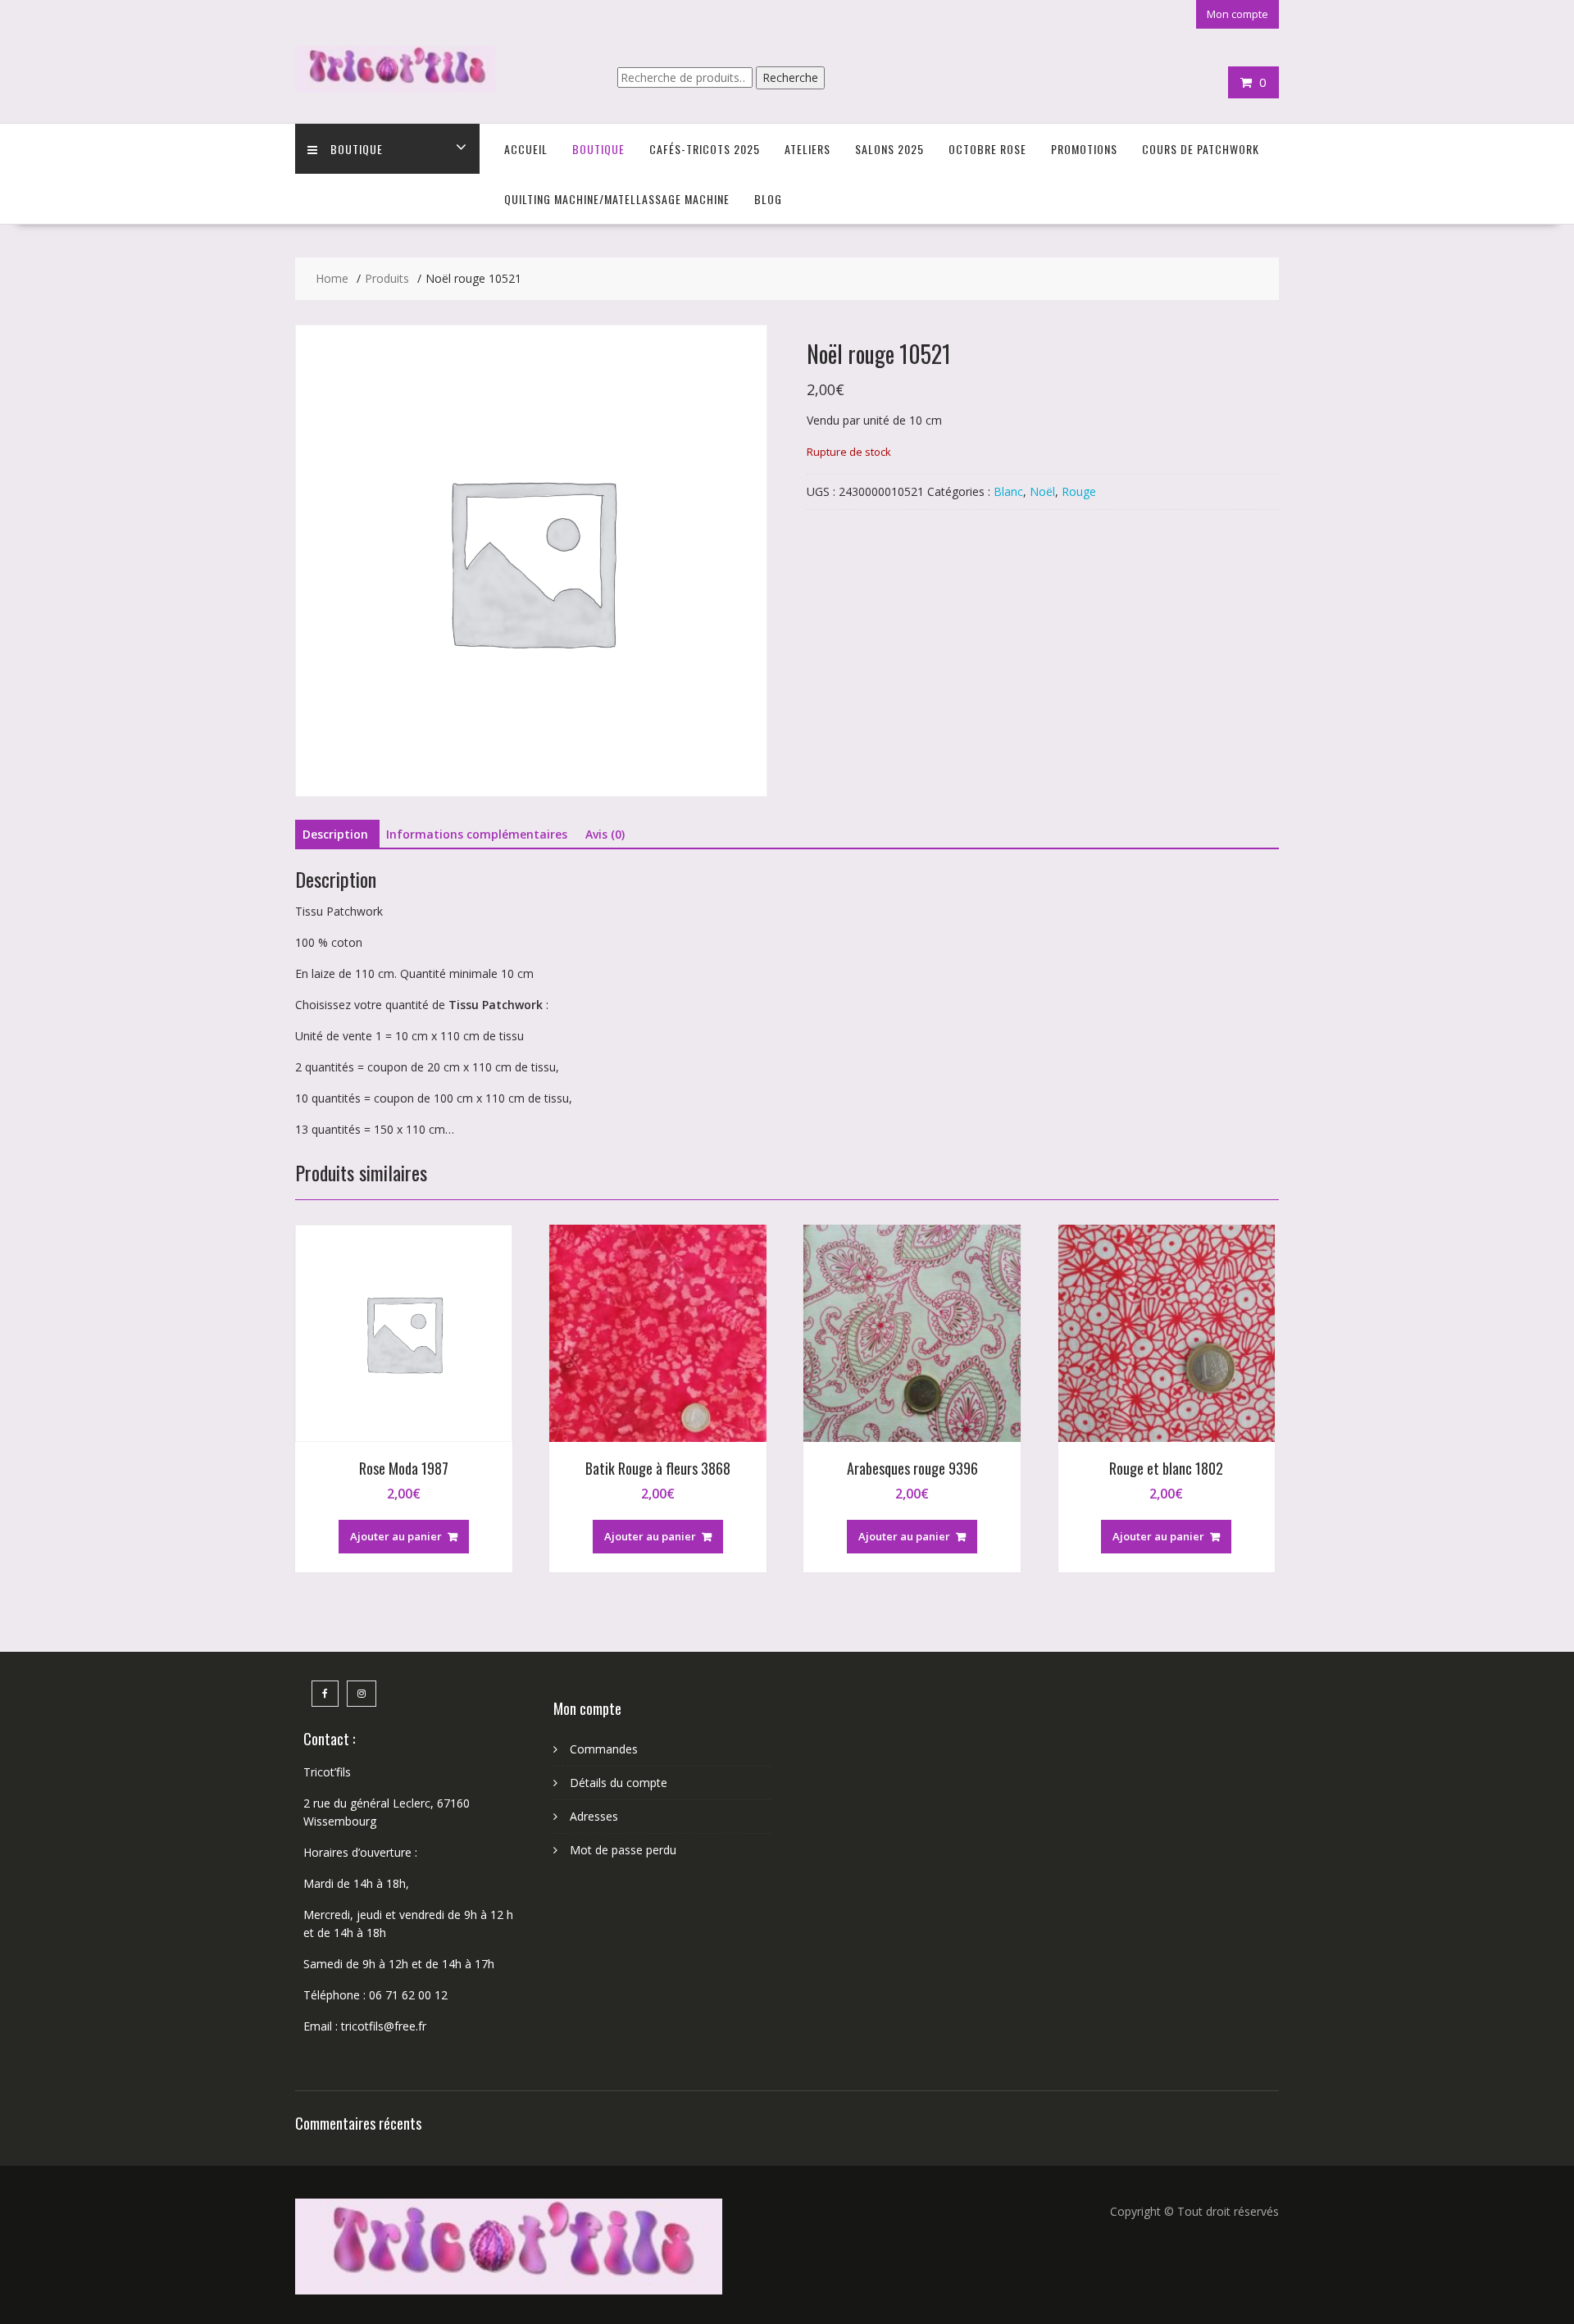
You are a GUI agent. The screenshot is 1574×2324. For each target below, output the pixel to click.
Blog (768, 199)
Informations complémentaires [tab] (477, 834)
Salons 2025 (889, 149)
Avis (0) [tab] (605, 834)
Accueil (526, 149)
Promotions (1084, 149)
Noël (1042, 491)
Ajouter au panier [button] (396, 1536)
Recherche (790, 77)
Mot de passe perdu (623, 1850)
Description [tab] (335, 834)
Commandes (604, 1749)
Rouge (1079, 491)
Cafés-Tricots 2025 (705, 149)
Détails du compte (619, 1783)
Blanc (1008, 491)
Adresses (594, 1816)
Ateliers (807, 149)
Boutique (357, 149)
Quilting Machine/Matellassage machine (617, 199)
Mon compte (1237, 14)
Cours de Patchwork (1201, 149)
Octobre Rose (987, 149)
